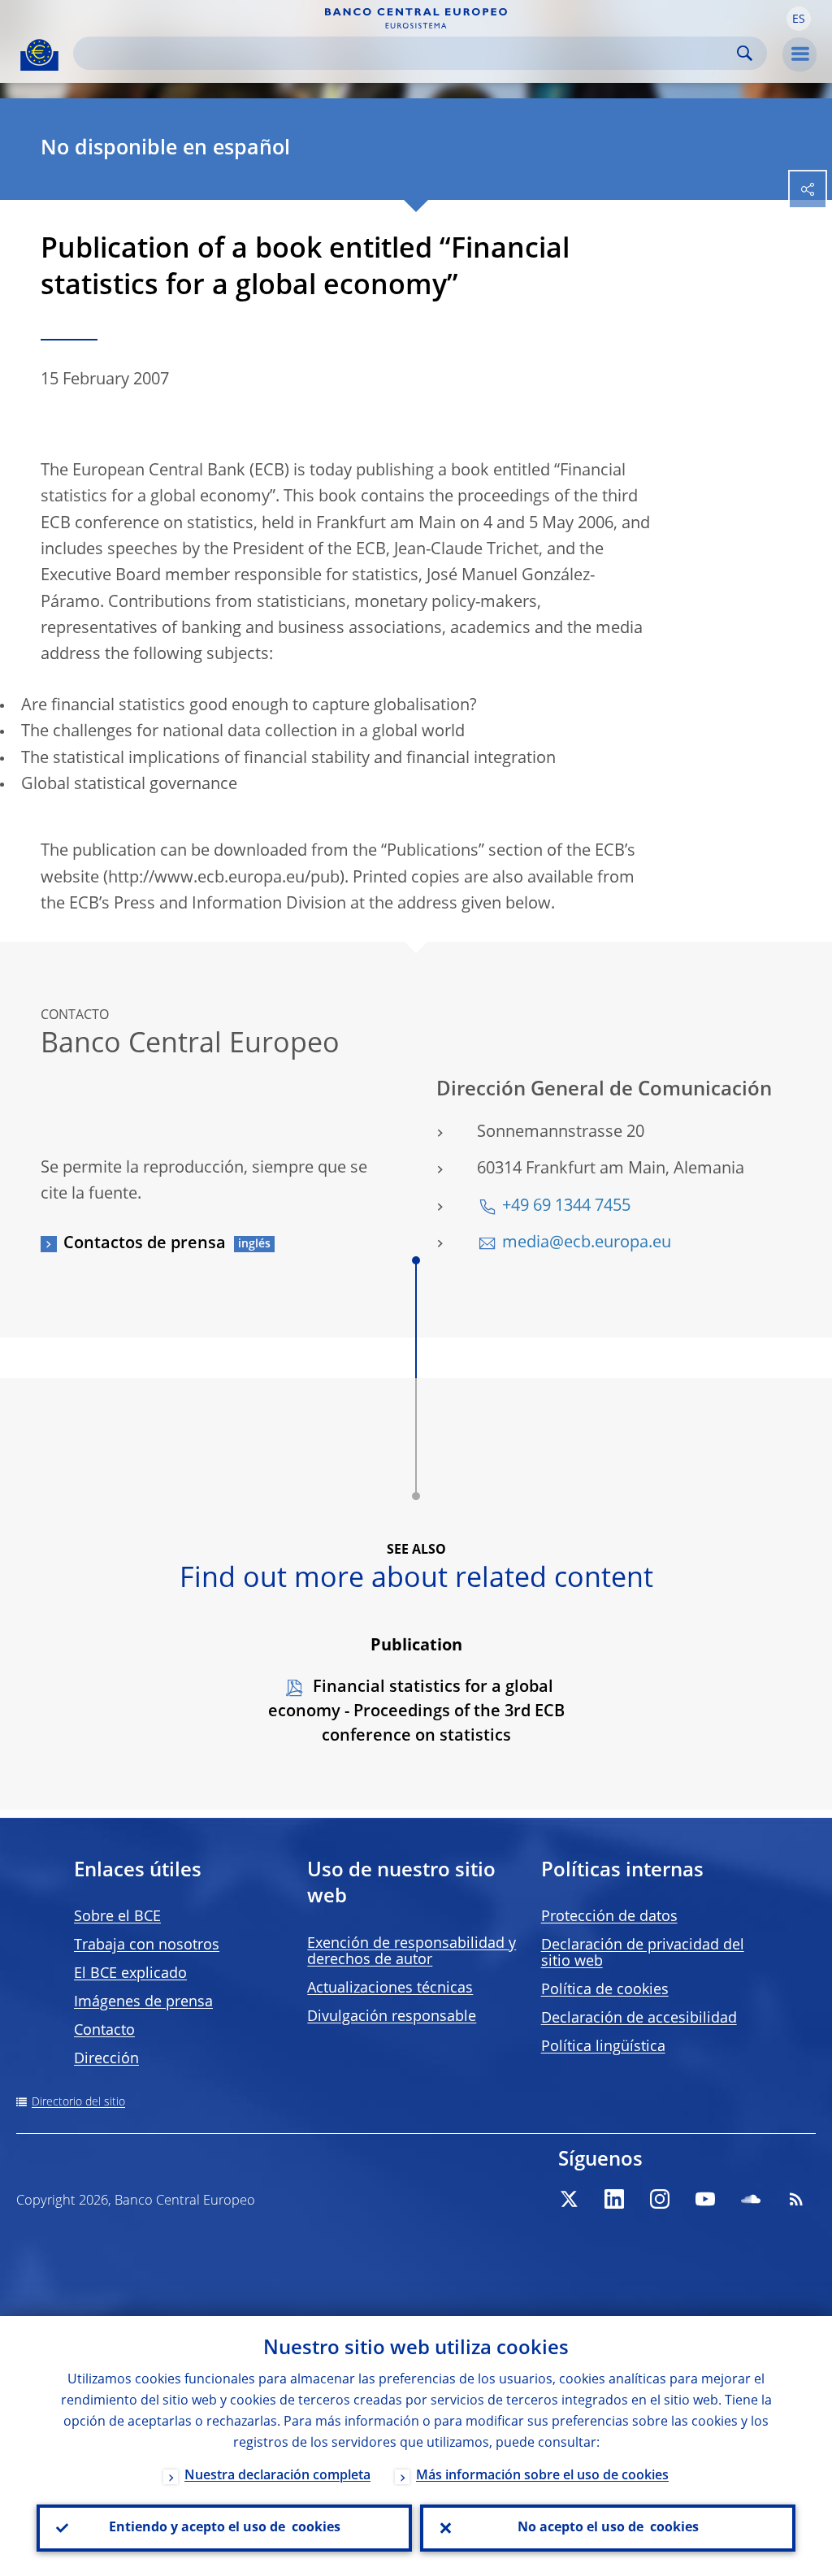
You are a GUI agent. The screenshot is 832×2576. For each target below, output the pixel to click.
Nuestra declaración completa (277, 2476)
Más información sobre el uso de (542, 2476)
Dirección (106, 2059)
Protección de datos (609, 1917)
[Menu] (799, 54)
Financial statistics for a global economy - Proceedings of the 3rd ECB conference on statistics (416, 1712)
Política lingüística (603, 2047)
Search (745, 53)
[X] (569, 2199)
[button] (799, 19)
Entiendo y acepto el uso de (225, 2528)
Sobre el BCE (117, 1917)
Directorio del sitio (78, 2102)
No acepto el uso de (608, 2528)
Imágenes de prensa (143, 2002)
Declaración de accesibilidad (639, 2019)
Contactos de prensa (145, 1244)
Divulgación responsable (392, 2017)
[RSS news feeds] (796, 2199)
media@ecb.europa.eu (587, 1243)
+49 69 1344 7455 (566, 1207)
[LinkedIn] (614, 2199)
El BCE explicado (130, 1974)
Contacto (104, 2031)
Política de (605, 1990)
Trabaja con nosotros (147, 1945)
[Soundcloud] (751, 2199)
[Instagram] (660, 2199)
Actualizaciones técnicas (390, 1988)
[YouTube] (705, 2199)
